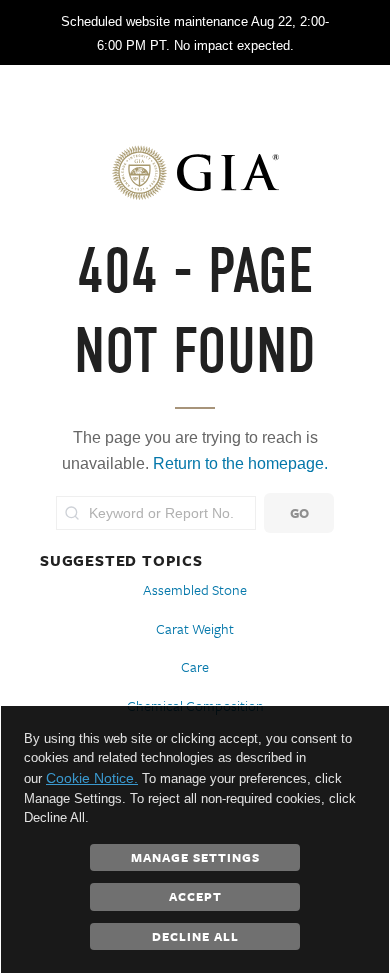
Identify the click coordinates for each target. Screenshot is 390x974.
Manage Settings (195, 857)
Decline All (195, 936)
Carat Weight (195, 628)
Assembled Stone (195, 589)
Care (195, 666)
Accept (195, 896)
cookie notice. (92, 778)
